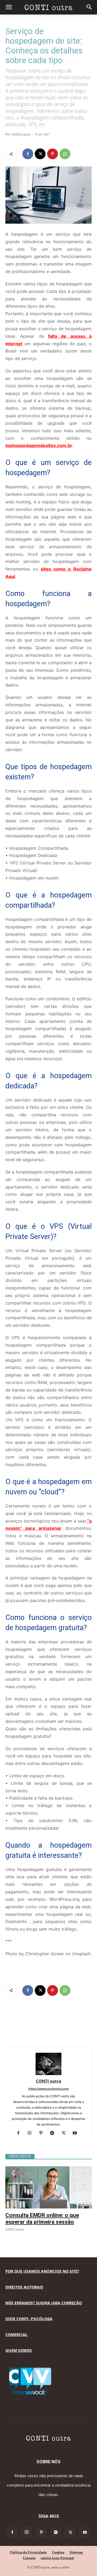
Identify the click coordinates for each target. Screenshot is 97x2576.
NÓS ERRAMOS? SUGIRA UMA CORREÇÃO (44, 2303)
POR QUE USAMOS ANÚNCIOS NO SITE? (42, 2271)
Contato (29, 2558)
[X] (40, 154)
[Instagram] (32, 2133)
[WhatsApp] (65, 154)
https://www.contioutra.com (48, 2089)
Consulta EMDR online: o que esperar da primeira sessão (42, 2219)
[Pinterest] (53, 154)
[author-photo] (48, 2074)
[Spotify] (54, 2133)
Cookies (58, 2552)
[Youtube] (77, 2133)
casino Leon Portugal (57, 2558)
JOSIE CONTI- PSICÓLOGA (29, 2319)
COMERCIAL (16, 2335)
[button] (9, 7)
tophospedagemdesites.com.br (39, 445)
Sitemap (76, 2552)
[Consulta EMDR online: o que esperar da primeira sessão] (48, 2169)
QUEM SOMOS (19, 2350)
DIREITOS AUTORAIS (24, 2287)
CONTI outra (21, 134)
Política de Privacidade (28, 2552)
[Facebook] (28, 154)
